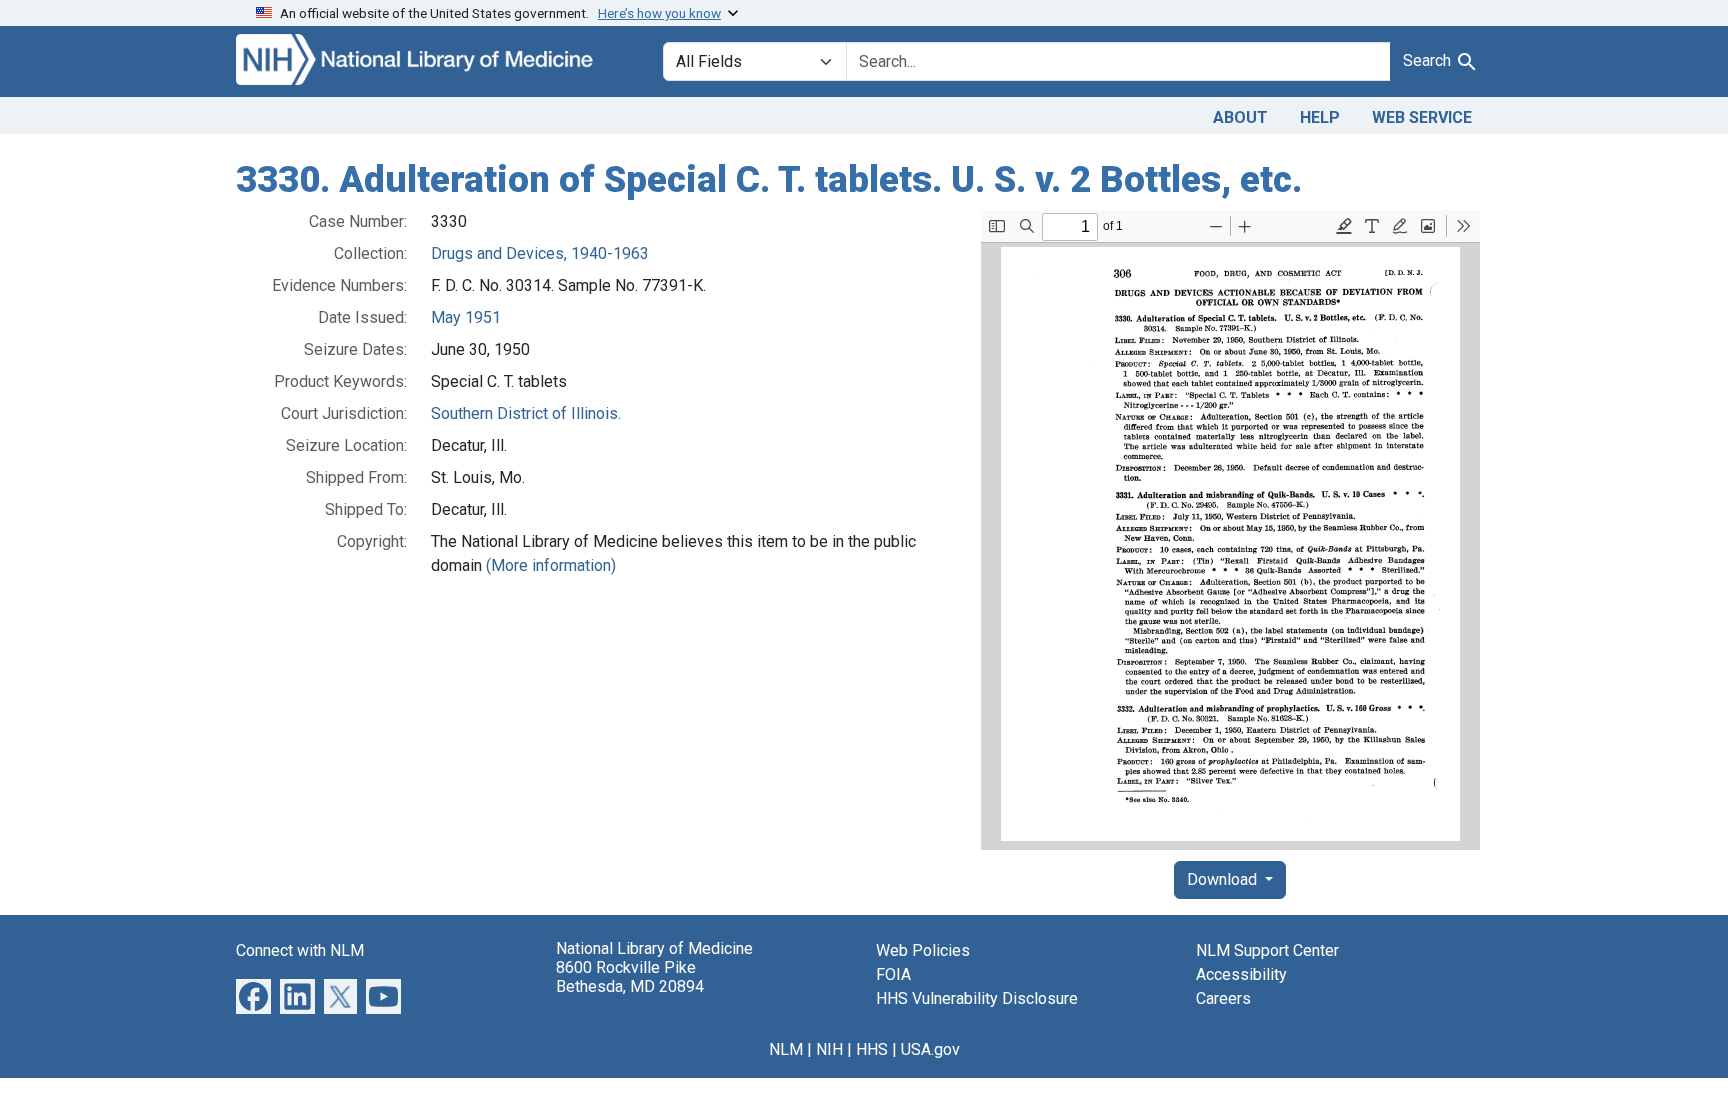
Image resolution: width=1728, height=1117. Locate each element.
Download (1224, 879)
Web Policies (923, 950)
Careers (1223, 998)
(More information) (551, 565)
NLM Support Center (1267, 950)
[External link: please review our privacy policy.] (253, 994)
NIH (829, 1049)
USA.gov (930, 1049)
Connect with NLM (300, 950)
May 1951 (466, 317)
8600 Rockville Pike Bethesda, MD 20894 (630, 977)
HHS (872, 1049)
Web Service (1422, 117)
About (1240, 117)
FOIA (893, 974)
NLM (786, 1049)
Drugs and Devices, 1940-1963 (540, 253)
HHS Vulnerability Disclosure (977, 998)
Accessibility (1241, 974)
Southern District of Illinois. (526, 413)
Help (1320, 117)
